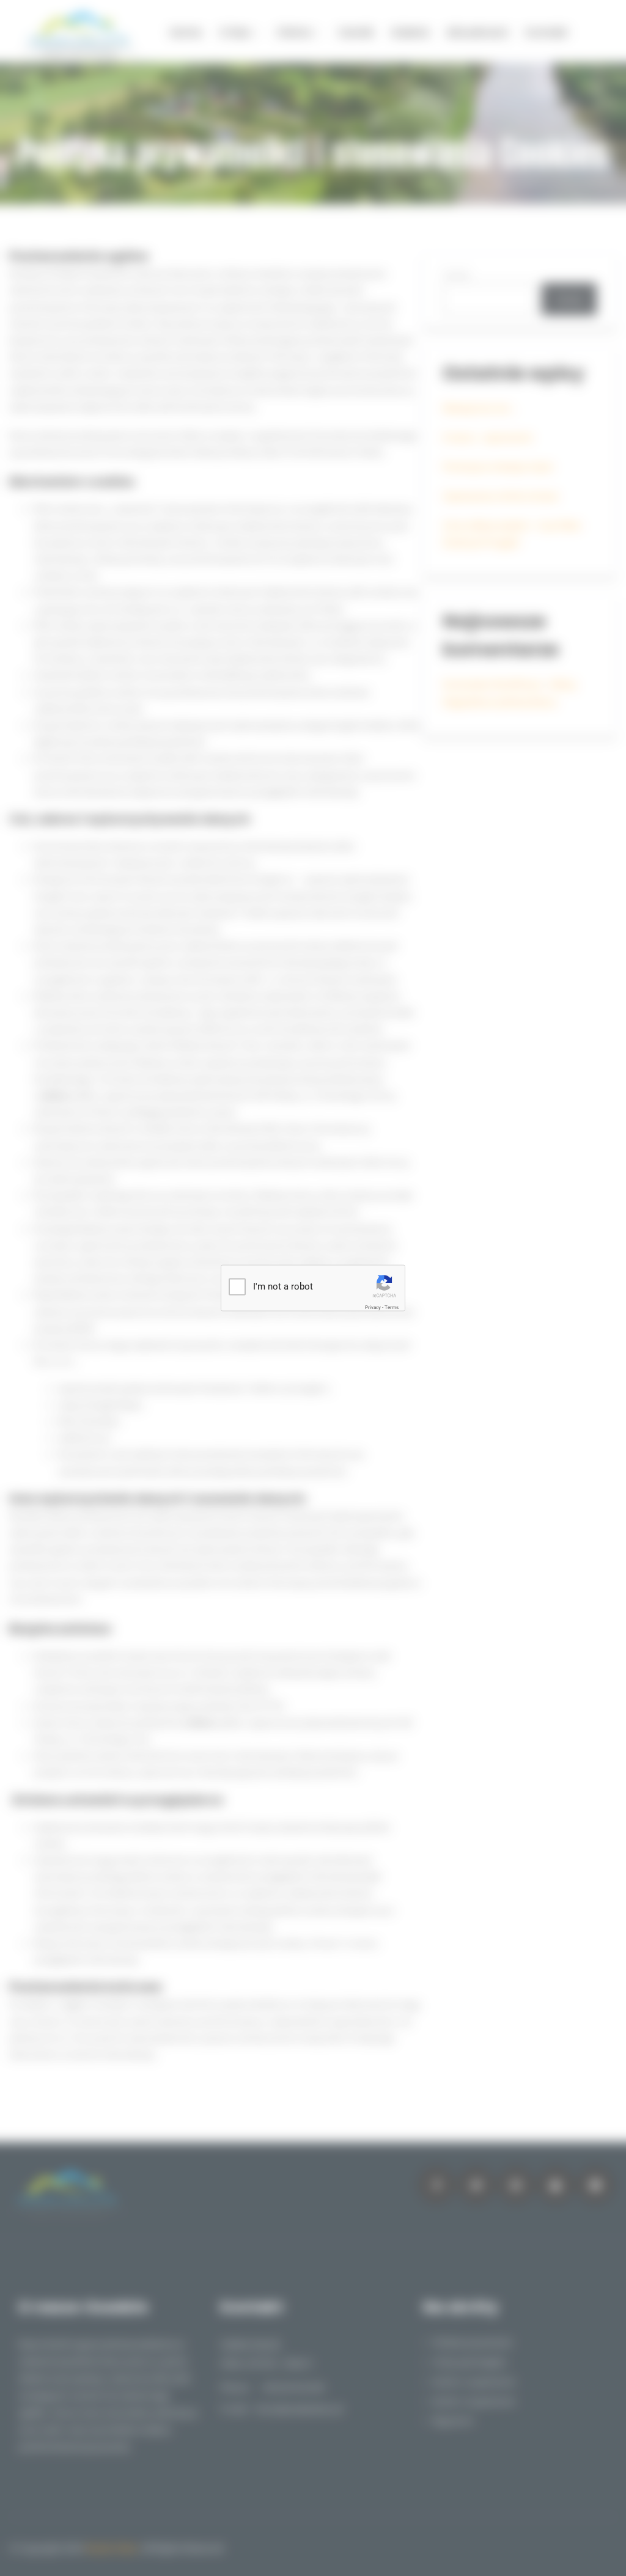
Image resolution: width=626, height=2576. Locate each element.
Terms (392, 1308)
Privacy (373, 1308)
